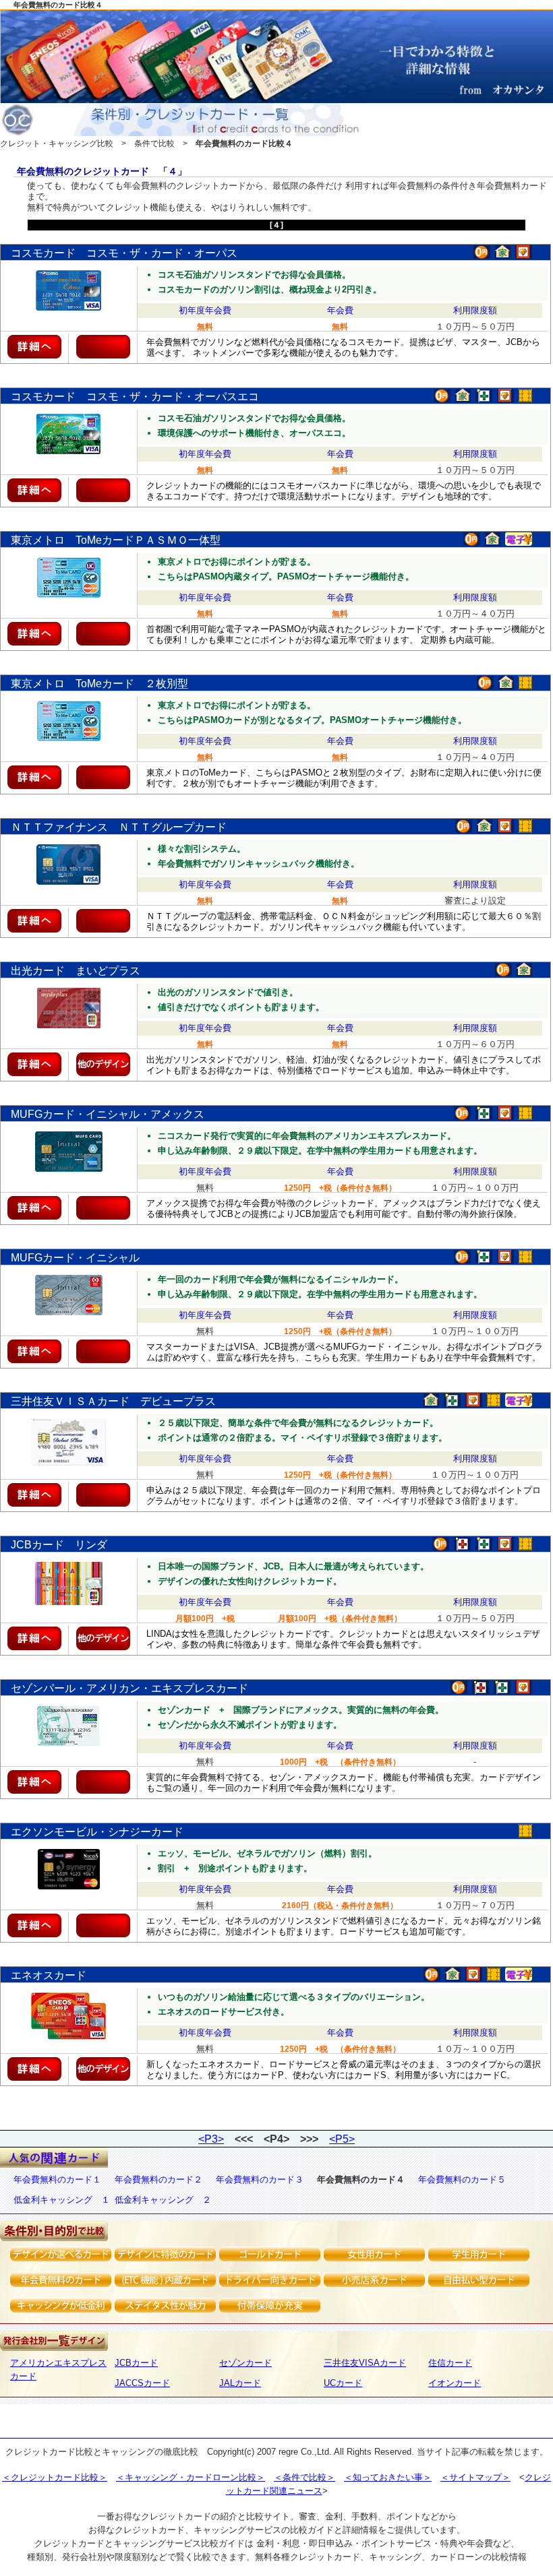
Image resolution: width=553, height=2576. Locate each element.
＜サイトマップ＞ (475, 2477)
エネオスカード (49, 1975)
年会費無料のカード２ (158, 2179)
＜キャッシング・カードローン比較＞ (191, 2477)
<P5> (342, 2139)
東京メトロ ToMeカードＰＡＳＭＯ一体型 (116, 540)
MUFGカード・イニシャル (75, 1258)
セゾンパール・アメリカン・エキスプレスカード (129, 1688)
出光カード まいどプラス (76, 971)
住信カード (450, 2363)
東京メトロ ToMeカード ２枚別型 (99, 684)
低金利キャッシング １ (62, 2200)
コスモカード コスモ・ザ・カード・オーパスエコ (135, 397)
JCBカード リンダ (59, 1545)
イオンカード (455, 2383)
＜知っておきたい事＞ (388, 2477)
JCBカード (136, 2363)
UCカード (343, 2383)
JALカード (240, 2383)
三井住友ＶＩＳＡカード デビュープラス (113, 1401)
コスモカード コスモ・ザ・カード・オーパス (124, 253)
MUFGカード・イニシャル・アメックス (108, 1114)
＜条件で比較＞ (304, 2477)
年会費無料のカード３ (260, 2179)
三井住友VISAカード (365, 2363)
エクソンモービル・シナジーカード (97, 1832)
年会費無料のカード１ (57, 2179)
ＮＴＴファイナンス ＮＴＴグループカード (119, 827)
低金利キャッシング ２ (163, 2200)
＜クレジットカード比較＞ (55, 2477)
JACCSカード (142, 2383)
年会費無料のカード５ (462, 2179)
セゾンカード (245, 2363)
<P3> (211, 2139)
